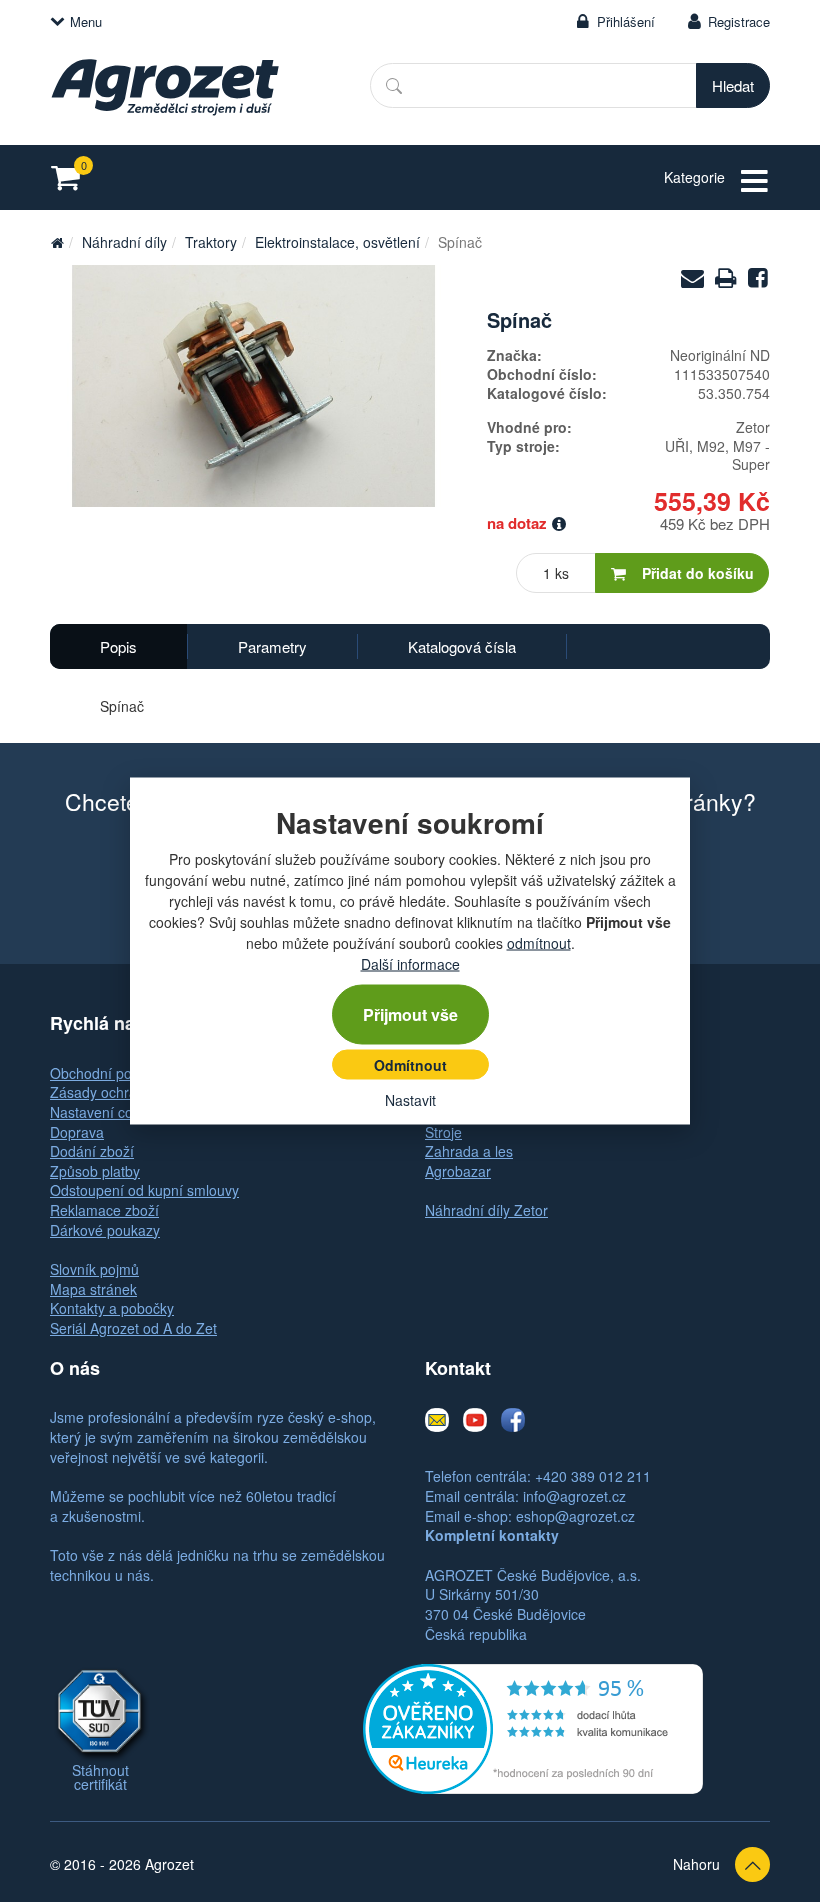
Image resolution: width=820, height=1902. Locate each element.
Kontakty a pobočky (112, 1308)
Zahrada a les (469, 1151)
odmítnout (539, 943)
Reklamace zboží (104, 1210)
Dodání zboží (92, 1151)
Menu (86, 21)
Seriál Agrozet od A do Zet (133, 1328)
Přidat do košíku (698, 573)
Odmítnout (410, 1065)
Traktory (211, 242)
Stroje (443, 1132)
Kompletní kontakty (492, 1535)
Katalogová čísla (462, 646)
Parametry (272, 646)
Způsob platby (95, 1171)
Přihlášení (626, 21)
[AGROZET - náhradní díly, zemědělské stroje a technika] (57, 242)
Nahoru (696, 1864)
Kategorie (694, 177)
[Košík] (71, 177)
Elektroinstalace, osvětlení (337, 242)
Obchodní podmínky (114, 1073)
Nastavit (410, 1100)
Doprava (77, 1132)
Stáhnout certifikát (100, 1777)
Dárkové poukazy (105, 1230)
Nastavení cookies (108, 1112)
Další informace (410, 964)
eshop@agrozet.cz (575, 1516)
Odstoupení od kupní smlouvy (144, 1190)
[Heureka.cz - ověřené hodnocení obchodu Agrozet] (533, 1727)
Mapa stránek (93, 1289)
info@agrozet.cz (574, 1496)
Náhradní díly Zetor (486, 1210)
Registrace (739, 21)
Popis (118, 646)
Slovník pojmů (94, 1269)
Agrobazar (458, 1171)
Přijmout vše (410, 1014)
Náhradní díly (124, 242)
